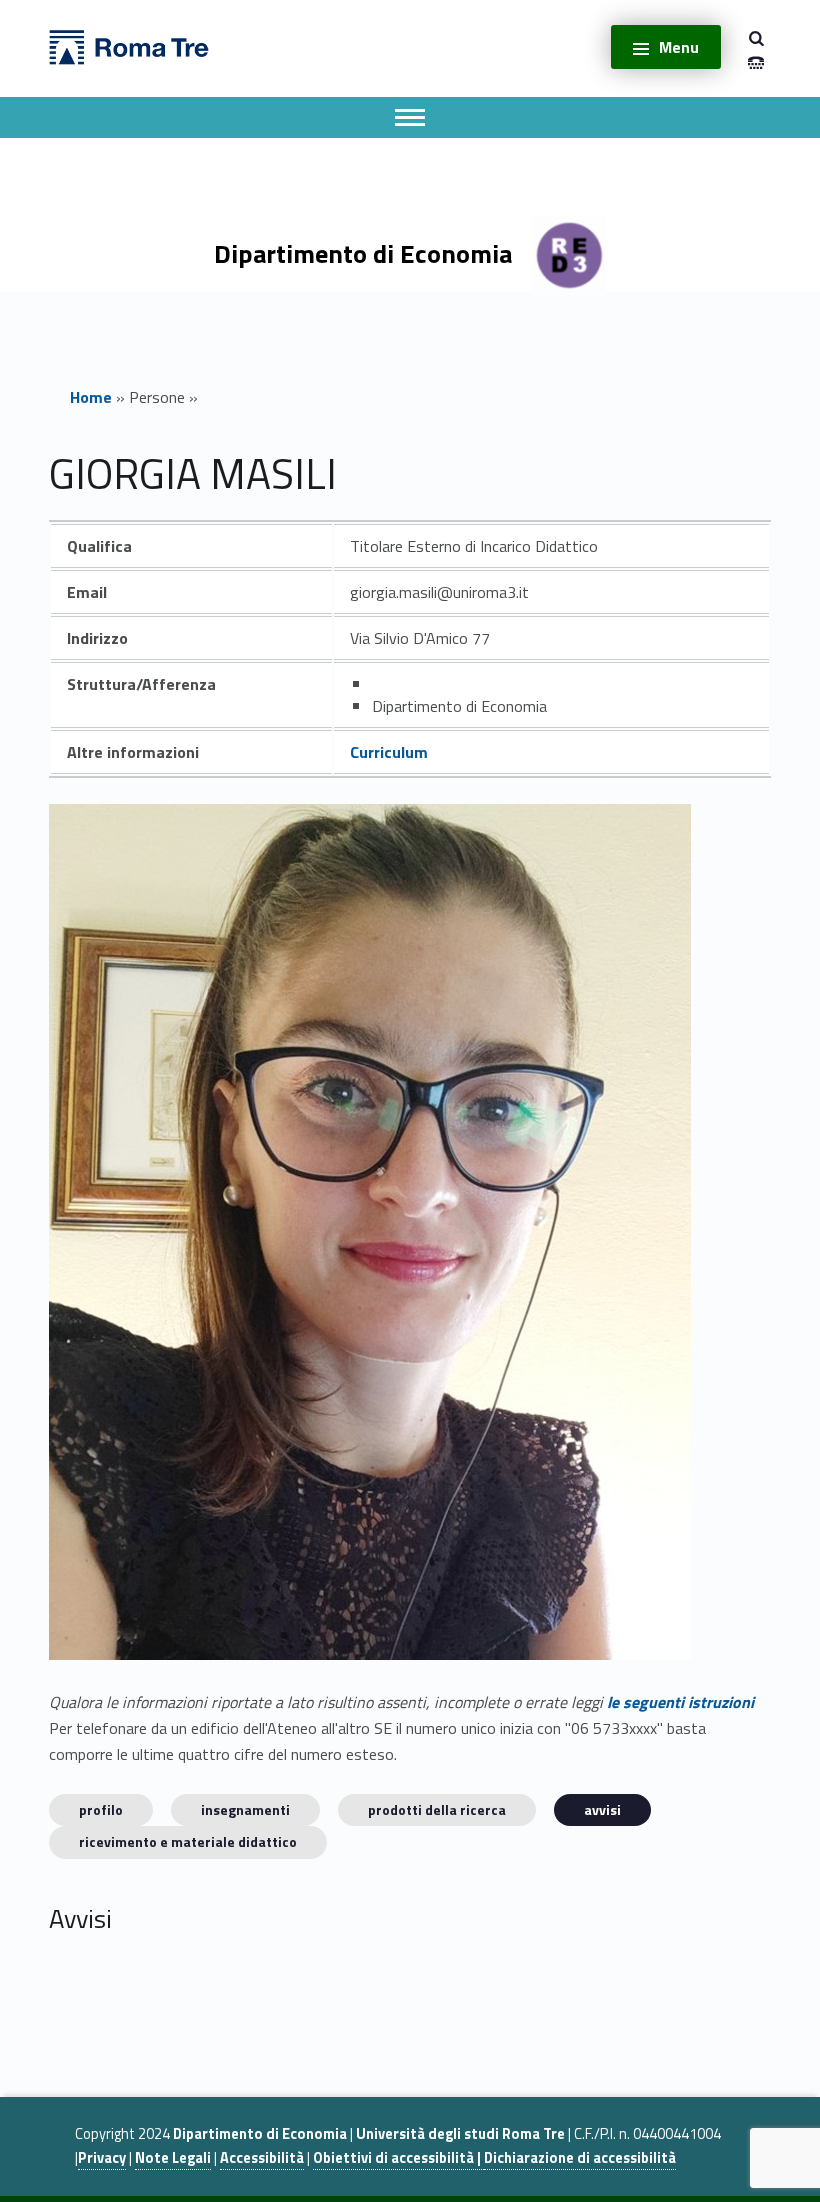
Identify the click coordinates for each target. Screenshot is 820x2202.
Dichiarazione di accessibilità (580, 2158)
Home (91, 397)
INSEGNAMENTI (245, 1809)
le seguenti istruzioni (680, 1702)
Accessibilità (262, 2158)
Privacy (102, 2158)
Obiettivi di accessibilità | (398, 2158)
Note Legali (173, 2158)
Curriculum (389, 752)
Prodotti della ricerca (437, 1809)
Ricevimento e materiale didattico (188, 1841)
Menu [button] (679, 47)
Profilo (101, 1809)
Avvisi (602, 1809)
